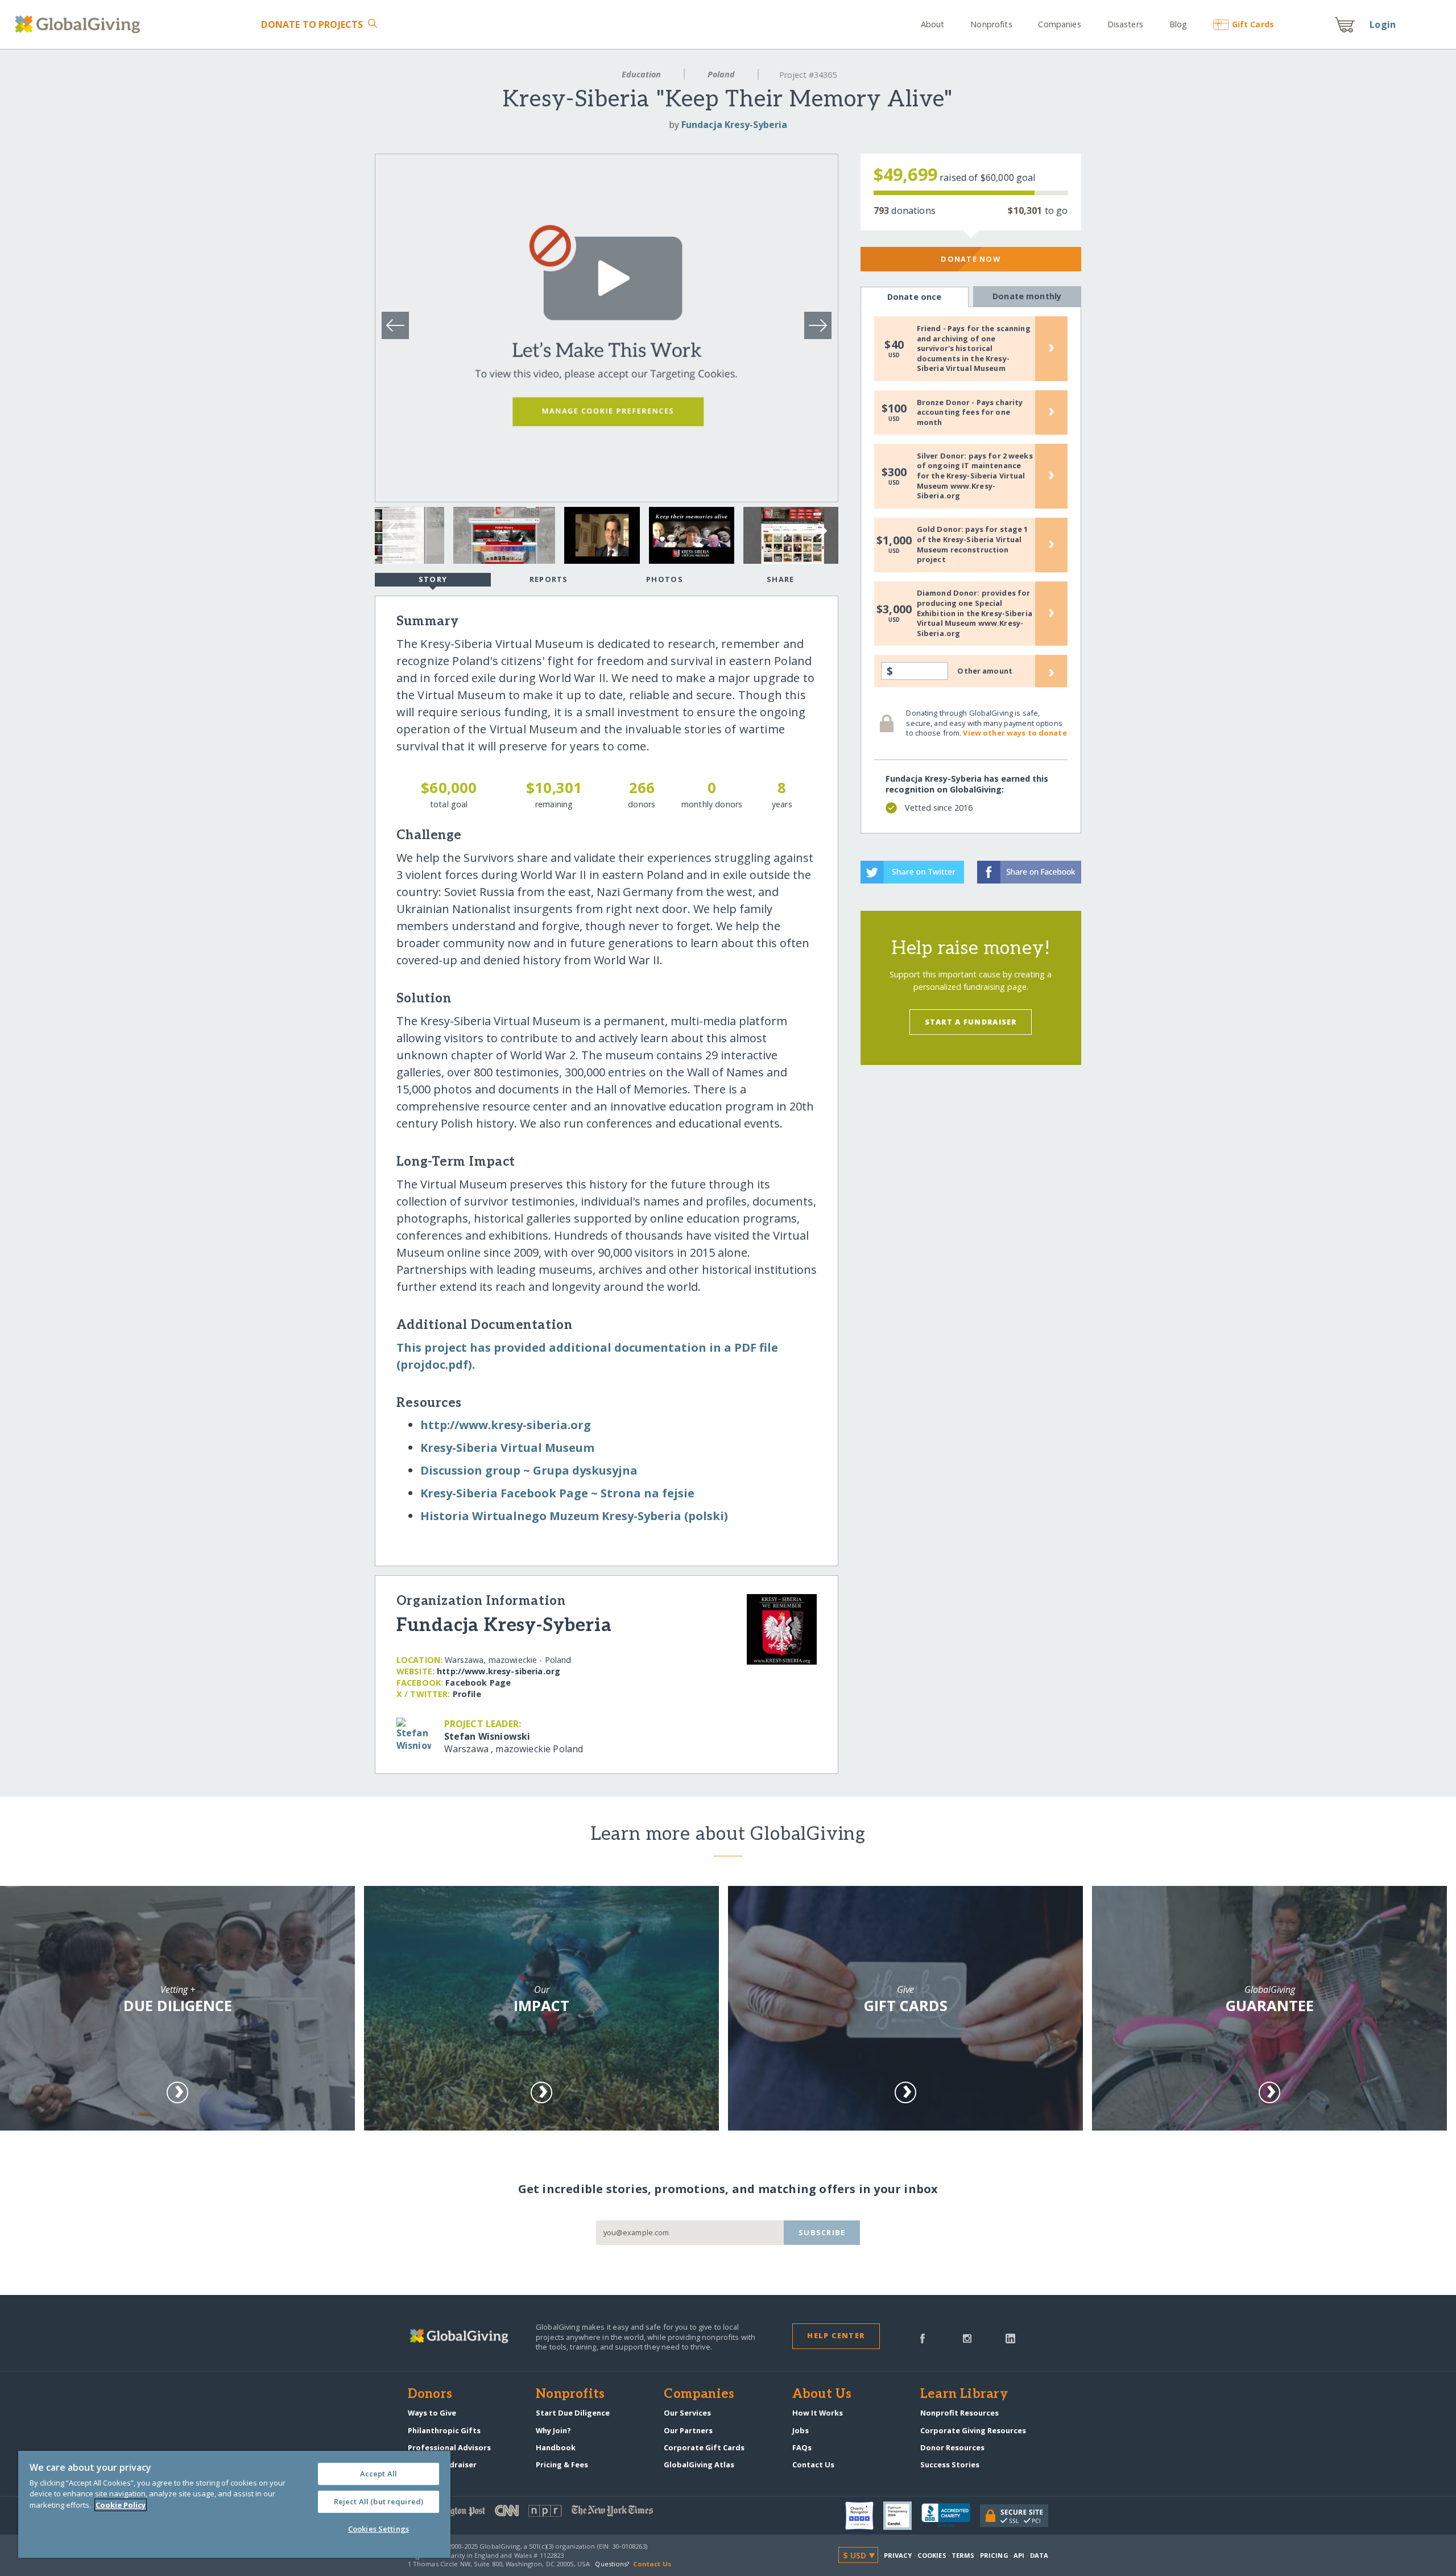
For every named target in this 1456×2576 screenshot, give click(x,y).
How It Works (818, 2413)
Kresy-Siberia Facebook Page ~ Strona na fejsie (557, 1493)
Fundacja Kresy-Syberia (734, 125)
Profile (467, 1694)
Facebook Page (478, 1683)
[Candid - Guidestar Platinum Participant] (902, 2516)
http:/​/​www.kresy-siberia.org (506, 1425)
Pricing (994, 2555)
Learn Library (964, 2395)
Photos (665, 579)
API (1019, 2555)
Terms (963, 2555)
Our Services (687, 2413)
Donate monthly (1027, 296)
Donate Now (971, 259)
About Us (822, 2395)
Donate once (915, 297)
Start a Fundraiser (971, 1022)
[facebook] (923, 2338)
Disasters (1125, 24)
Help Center (836, 2335)
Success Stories (950, 2464)
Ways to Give (432, 2413)
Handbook (556, 2447)
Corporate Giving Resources (973, 2430)
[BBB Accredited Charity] (951, 2516)
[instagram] (967, 2338)
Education (641, 74)
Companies (1059, 24)
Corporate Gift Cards (704, 2447)
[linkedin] (1010, 2338)
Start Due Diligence (573, 2413)
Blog (1178, 24)
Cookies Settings (379, 2529)
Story (433, 579)
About (933, 24)
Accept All (379, 2474)
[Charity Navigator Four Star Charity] (864, 2516)
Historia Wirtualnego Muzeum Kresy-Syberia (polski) (574, 1516)
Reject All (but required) (379, 2501)
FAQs (802, 2447)
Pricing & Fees (562, 2464)
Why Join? (553, 2430)
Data (1039, 2555)
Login (1383, 24)
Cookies (932, 2555)
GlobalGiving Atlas (699, 2464)
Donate (312, 24)
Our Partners (688, 2430)
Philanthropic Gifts (444, 2430)
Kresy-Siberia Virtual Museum (507, 1448)
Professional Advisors (449, 2447)
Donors (430, 2395)
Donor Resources (952, 2447)
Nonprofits (991, 24)
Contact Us (813, 2464)
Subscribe (822, 2232)
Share (780, 579)
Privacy (898, 2555)
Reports (549, 579)
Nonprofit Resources (959, 2413)
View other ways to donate (1015, 733)
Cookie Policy (121, 2505)
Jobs (801, 2430)
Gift (1253, 24)
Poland (721, 74)
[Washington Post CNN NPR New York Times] (568, 2513)
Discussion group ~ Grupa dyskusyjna (529, 1470)
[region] (234, 2504)
